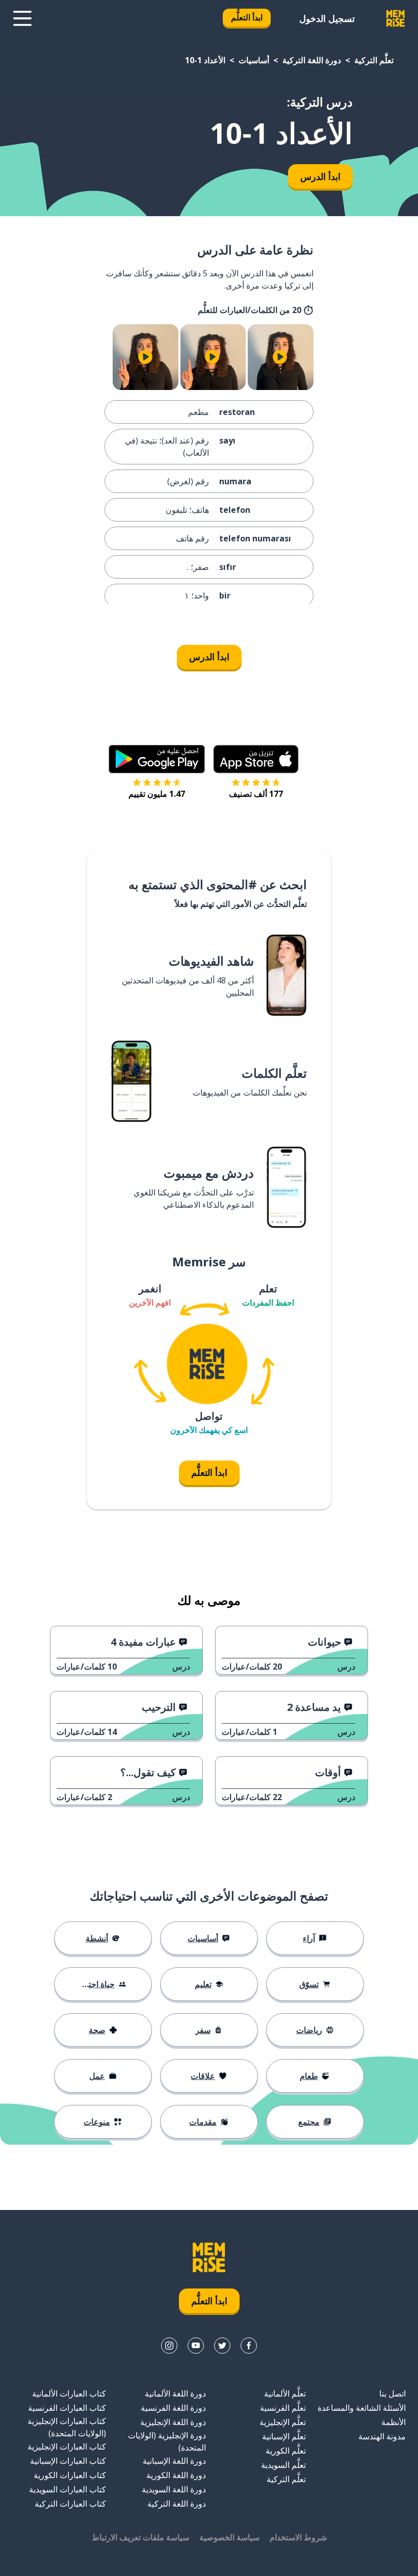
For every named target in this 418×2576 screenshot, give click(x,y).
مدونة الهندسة (382, 2436)
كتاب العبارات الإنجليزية (67, 2447)
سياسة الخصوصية (229, 2537)
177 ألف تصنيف (256, 794)
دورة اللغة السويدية (174, 2489)
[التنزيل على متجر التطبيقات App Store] (256, 759)
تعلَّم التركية (374, 60)
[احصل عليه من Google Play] (157, 759)
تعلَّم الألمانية (285, 2393)
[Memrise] (396, 18)
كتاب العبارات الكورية (70, 2475)
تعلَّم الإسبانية (284, 2436)
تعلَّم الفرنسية (283, 2408)
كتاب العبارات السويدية (68, 2489)
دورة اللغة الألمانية (175, 2393)
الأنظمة (394, 2422)
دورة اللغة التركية (312, 60)
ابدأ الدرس (320, 176)
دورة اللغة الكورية (176, 2475)
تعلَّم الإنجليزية (283, 2422)
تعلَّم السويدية (283, 2465)
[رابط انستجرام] (169, 2346)
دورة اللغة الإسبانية (174, 2461)
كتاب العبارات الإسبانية (68, 2461)
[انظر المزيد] (22, 18)
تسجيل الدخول (327, 18)
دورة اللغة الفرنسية (173, 2408)
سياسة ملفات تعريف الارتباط (140, 2537)
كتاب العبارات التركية (70, 2504)
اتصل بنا (393, 2393)
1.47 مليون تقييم (157, 794)
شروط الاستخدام (298, 2537)
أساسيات (254, 60)
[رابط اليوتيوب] (196, 2346)
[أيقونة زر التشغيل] (280, 357)
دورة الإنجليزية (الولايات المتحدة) (167, 2441)
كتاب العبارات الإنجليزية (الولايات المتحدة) (67, 2427)
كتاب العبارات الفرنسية (67, 2408)
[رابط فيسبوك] (249, 2346)
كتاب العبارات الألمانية (69, 2393)
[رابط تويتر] (222, 2346)
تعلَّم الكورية (286, 2451)
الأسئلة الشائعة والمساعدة (362, 2408)
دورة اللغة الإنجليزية (173, 2422)
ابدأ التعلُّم (247, 17)
